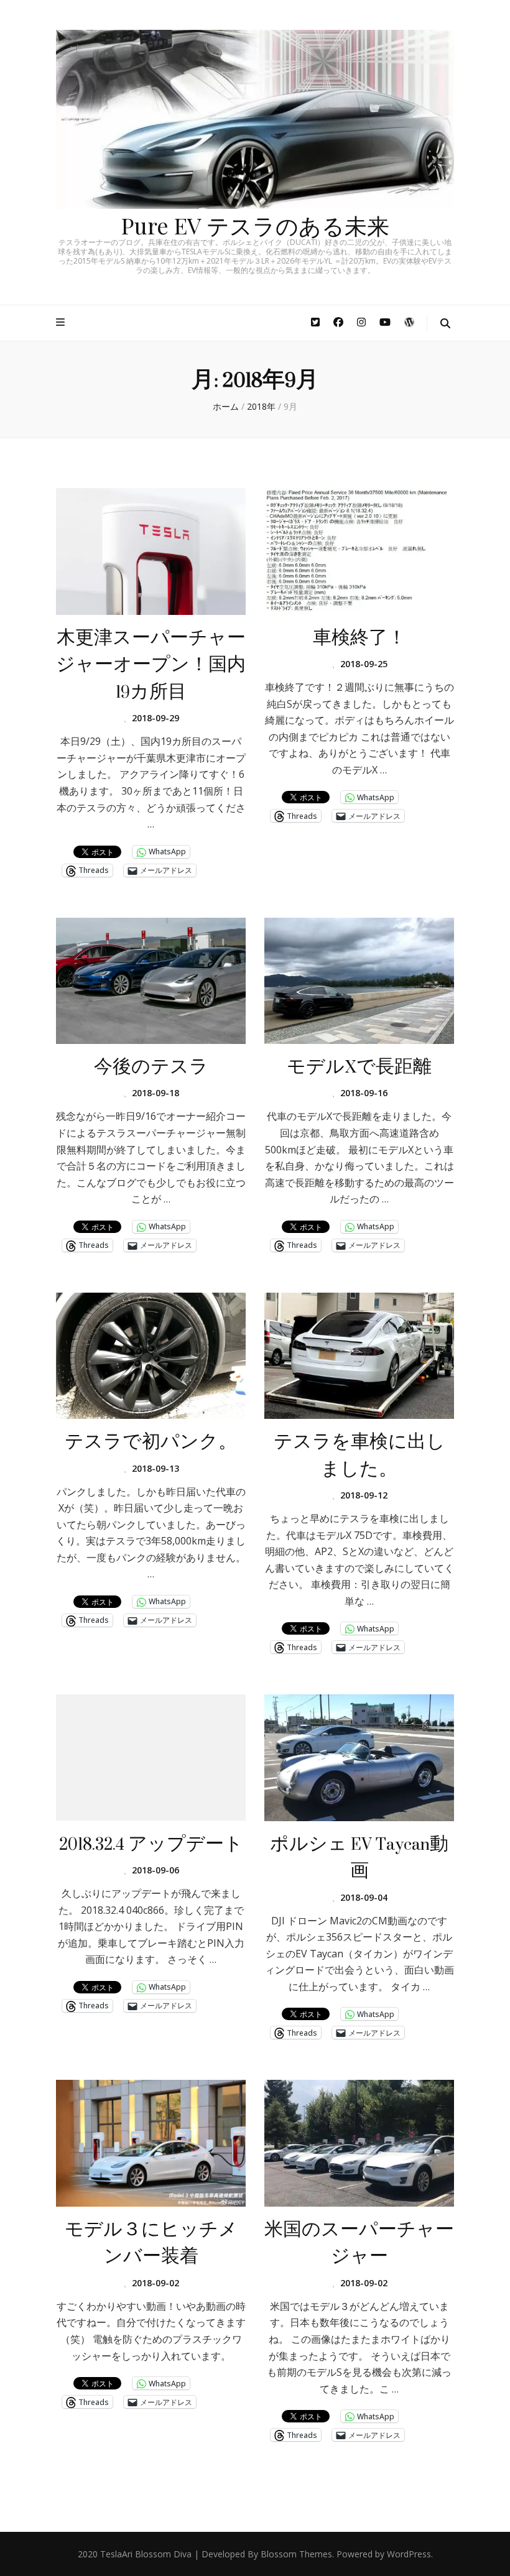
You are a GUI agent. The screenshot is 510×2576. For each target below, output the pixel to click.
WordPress (409, 2554)
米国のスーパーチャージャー (359, 2243)
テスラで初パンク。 (151, 1442)
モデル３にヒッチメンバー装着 (151, 2243)
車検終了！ (359, 638)
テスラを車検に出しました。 (359, 1455)
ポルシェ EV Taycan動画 (359, 1858)
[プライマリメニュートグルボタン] (62, 322)
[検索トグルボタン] (445, 324)
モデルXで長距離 (359, 1067)
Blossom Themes (296, 2554)
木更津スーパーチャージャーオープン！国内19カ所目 (151, 665)
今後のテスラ (151, 1067)
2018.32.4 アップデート (151, 1844)
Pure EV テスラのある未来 (255, 225)
